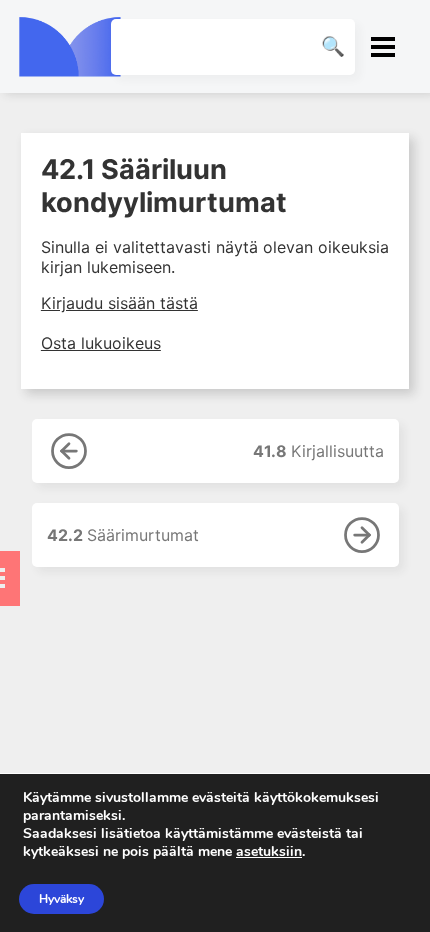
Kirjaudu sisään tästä (119, 303)
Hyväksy (61, 899)
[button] (383, 46)
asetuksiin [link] (269, 851)
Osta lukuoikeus (101, 343)
